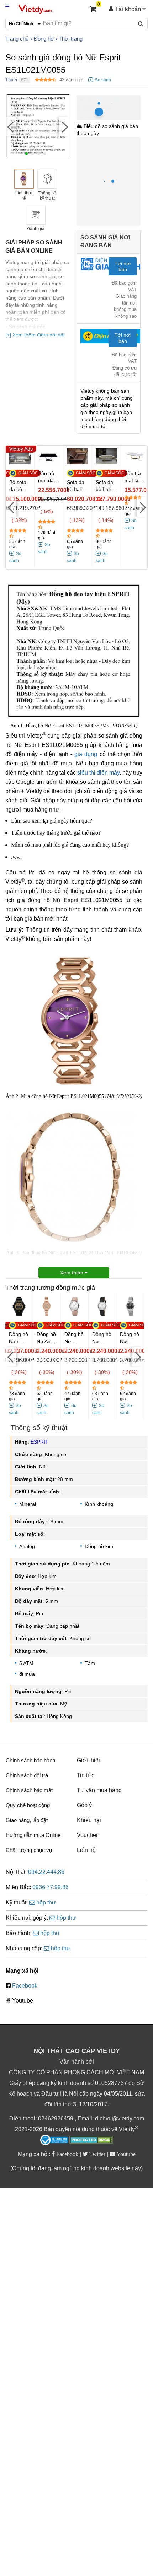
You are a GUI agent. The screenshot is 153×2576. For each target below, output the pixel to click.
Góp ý (84, 1805)
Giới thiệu (89, 1760)
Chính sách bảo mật (29, 1790)
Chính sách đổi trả (27, 1775)
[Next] (64, 126)
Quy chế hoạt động (28, 1805)
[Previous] (11, 126)
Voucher (87, 1835)
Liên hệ (86, 1850)
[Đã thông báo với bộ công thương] (54, 2140)
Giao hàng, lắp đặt (27, 1820)
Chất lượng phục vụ (29, 1850)
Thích (11, 80)
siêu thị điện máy (98, 773)
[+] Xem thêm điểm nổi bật (35, 335)
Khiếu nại (89, 1820)
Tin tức (86, 1775)
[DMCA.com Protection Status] (91, 2141)
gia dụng (86, 754)
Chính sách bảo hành (30, 1760)
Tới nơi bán (123, 266)
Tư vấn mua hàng (99, 1790)
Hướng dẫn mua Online (33, 1835)
